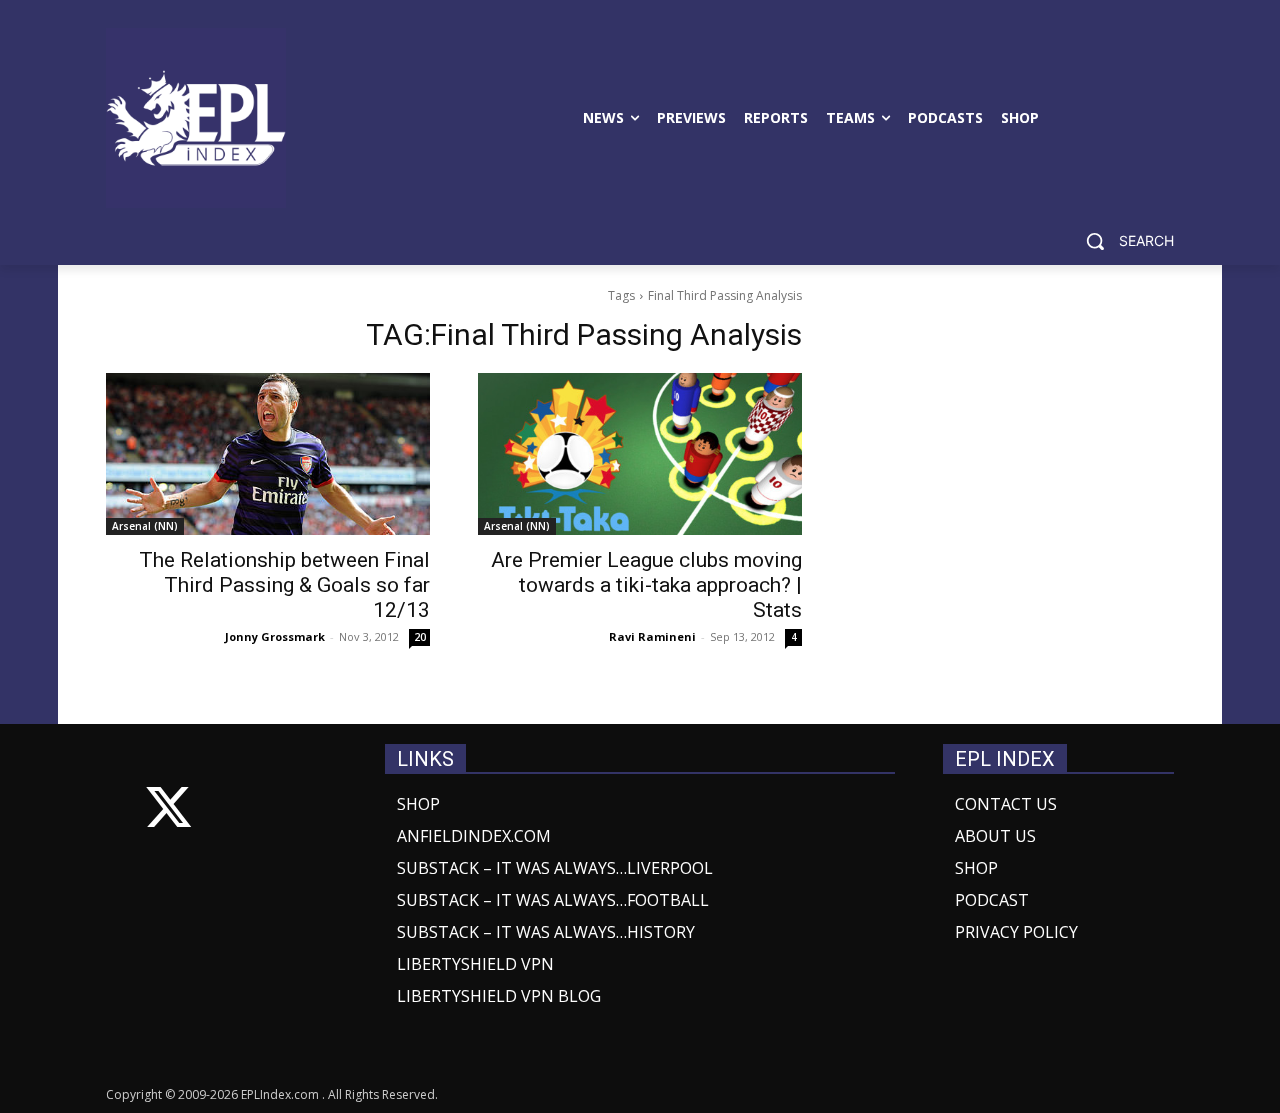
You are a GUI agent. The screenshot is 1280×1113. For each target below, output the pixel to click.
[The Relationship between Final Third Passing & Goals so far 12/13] (268, 454)
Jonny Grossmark (275, 636)
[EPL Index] (196, 118)
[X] (168, 811)
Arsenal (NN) (145, 526)
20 (420, 637)
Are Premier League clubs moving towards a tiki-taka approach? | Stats (646, 585)
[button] (1122, 241)
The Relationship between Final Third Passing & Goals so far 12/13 (284, 585)
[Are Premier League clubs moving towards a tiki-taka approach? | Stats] (640, 454)
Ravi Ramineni (652, 636)
